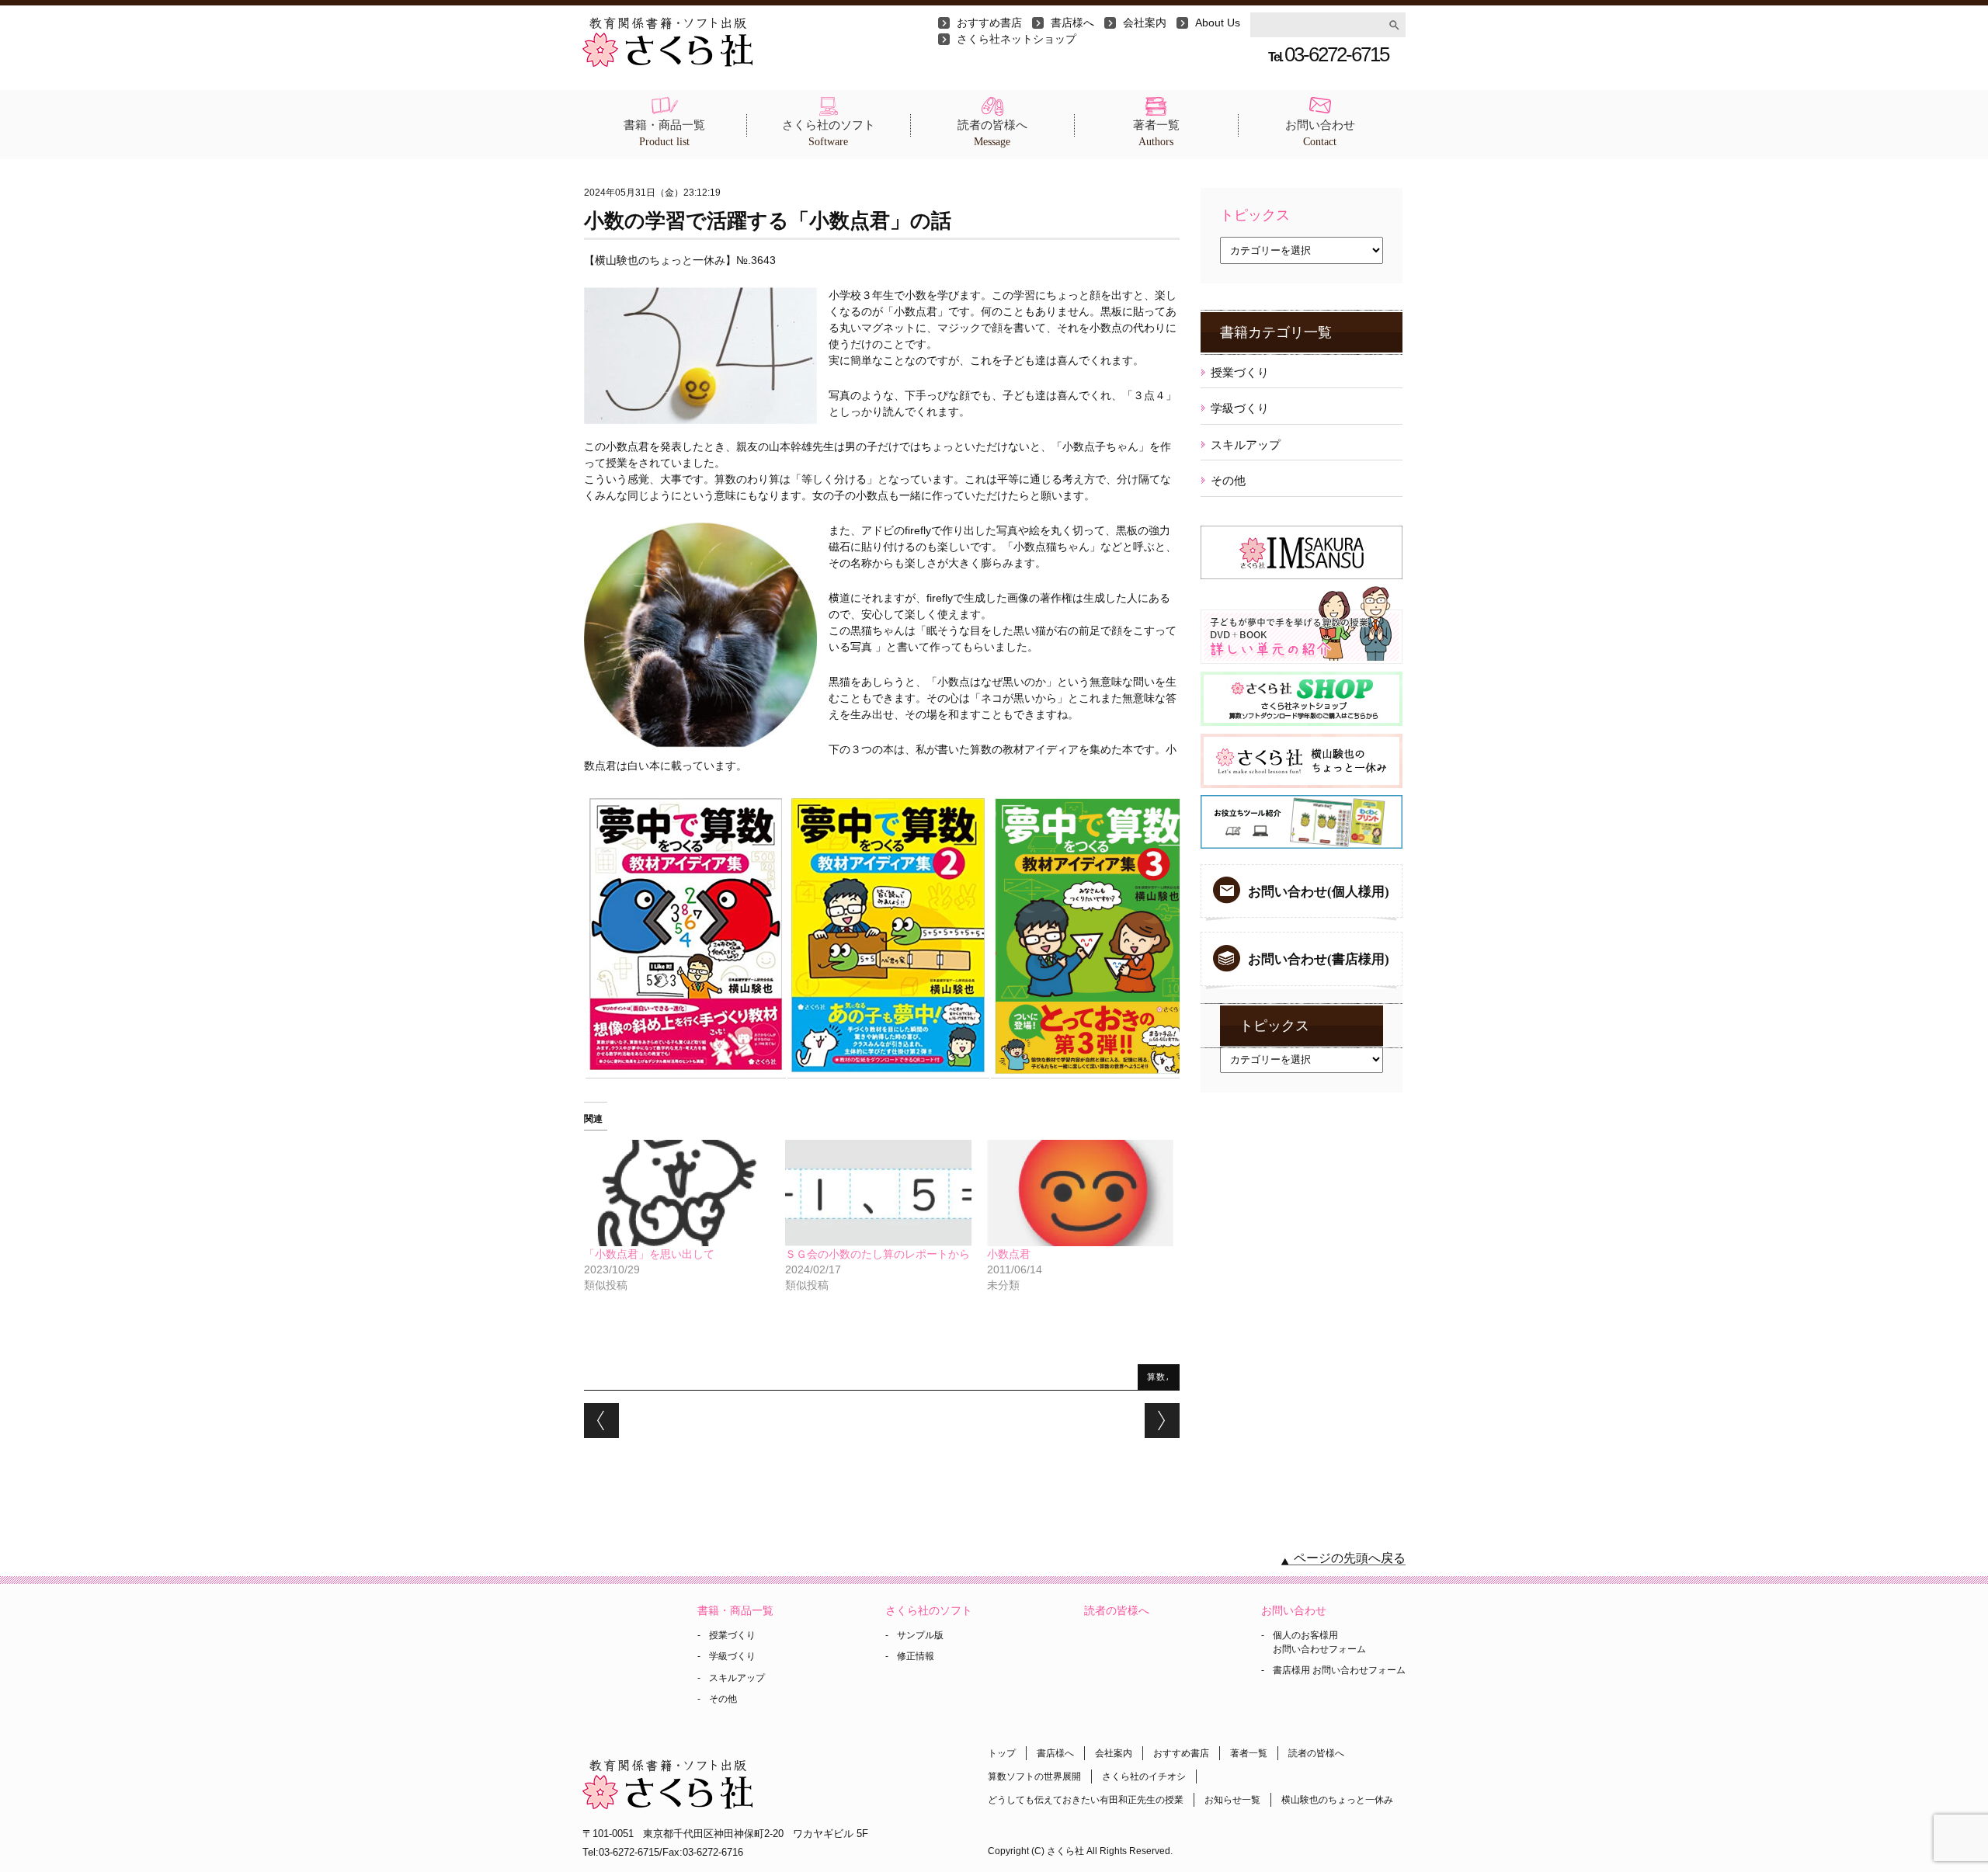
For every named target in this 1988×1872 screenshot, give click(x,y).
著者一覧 (1156, 133)
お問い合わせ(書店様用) (1319, 959)
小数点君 (1009, 1254)
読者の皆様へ (992, 133)
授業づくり (1240, 372)
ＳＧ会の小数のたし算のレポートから (878, 1254)
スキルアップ (1246, 445)
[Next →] (1162, 1420)
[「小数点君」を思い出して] (677, 1193)
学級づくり (1240, 408)
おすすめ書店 (989, 23)
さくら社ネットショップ (1017, 39)
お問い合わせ (1320, 133)
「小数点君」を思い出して (649, 1254)
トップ (1002, 1753)
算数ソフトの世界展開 (1034, 1776)
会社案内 (1145, 23)
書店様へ (1072, 23)
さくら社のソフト (829, 133)
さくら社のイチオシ (1144, 1776)
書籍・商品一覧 (664, 133)
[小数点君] (1080, 1193)
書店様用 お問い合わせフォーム (1339, 1670)
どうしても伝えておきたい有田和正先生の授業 (1086, 1800)
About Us (1218, 23)
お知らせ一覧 (1232, 1800)
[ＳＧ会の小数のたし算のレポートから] (878, 1193)
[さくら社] (667, 25)
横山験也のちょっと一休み (1337, 1800)
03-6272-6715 (1328, 54)
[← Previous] (601, 1420)
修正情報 (916, 1656)
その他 (1228, 480)
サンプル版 (920, 1635)
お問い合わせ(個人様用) (1319, 892)
